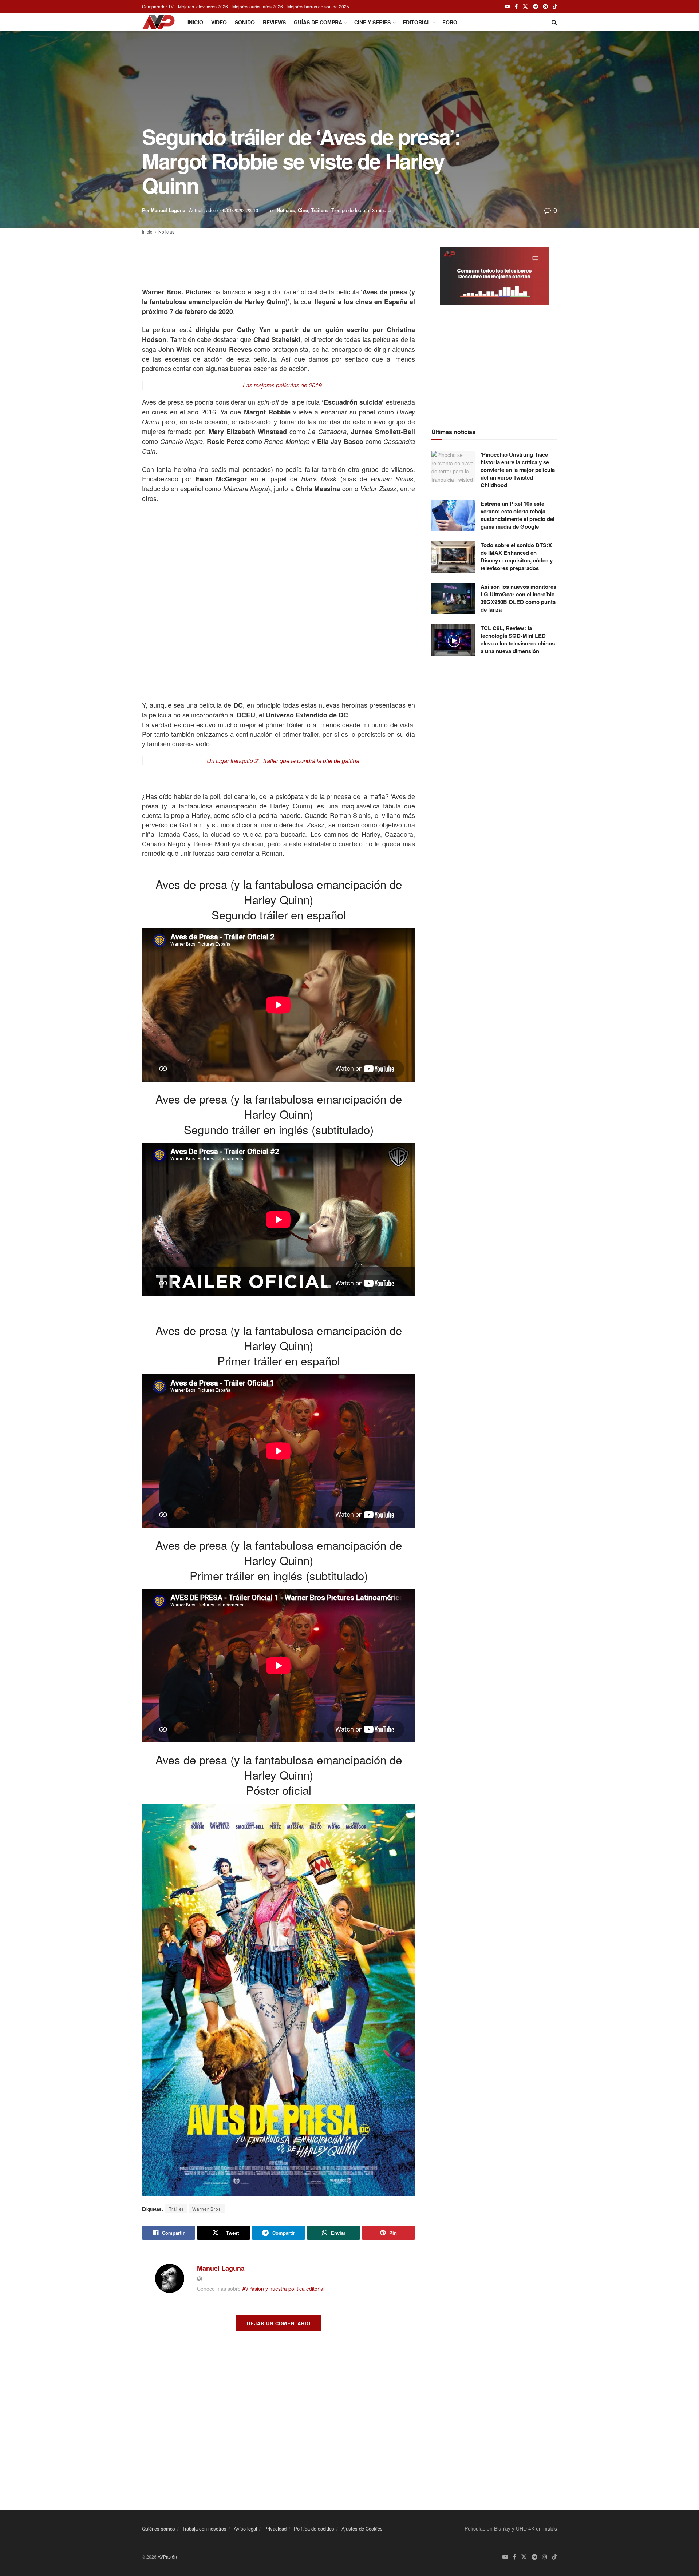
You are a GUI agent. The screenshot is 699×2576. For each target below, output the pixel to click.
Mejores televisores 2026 (203, 6)
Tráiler (176, 2209)
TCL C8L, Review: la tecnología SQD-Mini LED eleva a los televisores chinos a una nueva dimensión (518, 639)
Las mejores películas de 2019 (282, 385)
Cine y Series (372, 22)
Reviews (274, 22)
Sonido (245, 22)
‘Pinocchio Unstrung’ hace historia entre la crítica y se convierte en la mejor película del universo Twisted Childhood (518, 470)
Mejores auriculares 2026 (258, 6)
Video (219, 22)
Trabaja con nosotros (204, 2529)
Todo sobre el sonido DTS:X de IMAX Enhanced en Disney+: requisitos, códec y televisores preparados (517, 556)
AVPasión (167, 2557)
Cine (303, 210)
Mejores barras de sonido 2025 (318, 6)
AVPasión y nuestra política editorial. (284, 2289)
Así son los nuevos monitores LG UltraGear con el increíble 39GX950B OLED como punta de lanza (518, 598)
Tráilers (319, 210)
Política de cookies (314, 2529)
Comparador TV (158, 6)
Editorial (416, 22)
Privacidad (275, 2529)
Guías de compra (318, 22)
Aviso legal (245, 2529)
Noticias (286, 210)
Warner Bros (207, 2209)
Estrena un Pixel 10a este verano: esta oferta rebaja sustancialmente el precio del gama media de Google (518, 515)
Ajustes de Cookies (362, 2529)
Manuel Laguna (168, 210)
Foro (450, 22)
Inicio (195, 22)
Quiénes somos (159, 2529)
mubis (550, 2528)
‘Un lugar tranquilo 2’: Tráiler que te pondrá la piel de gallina (282, 761)
